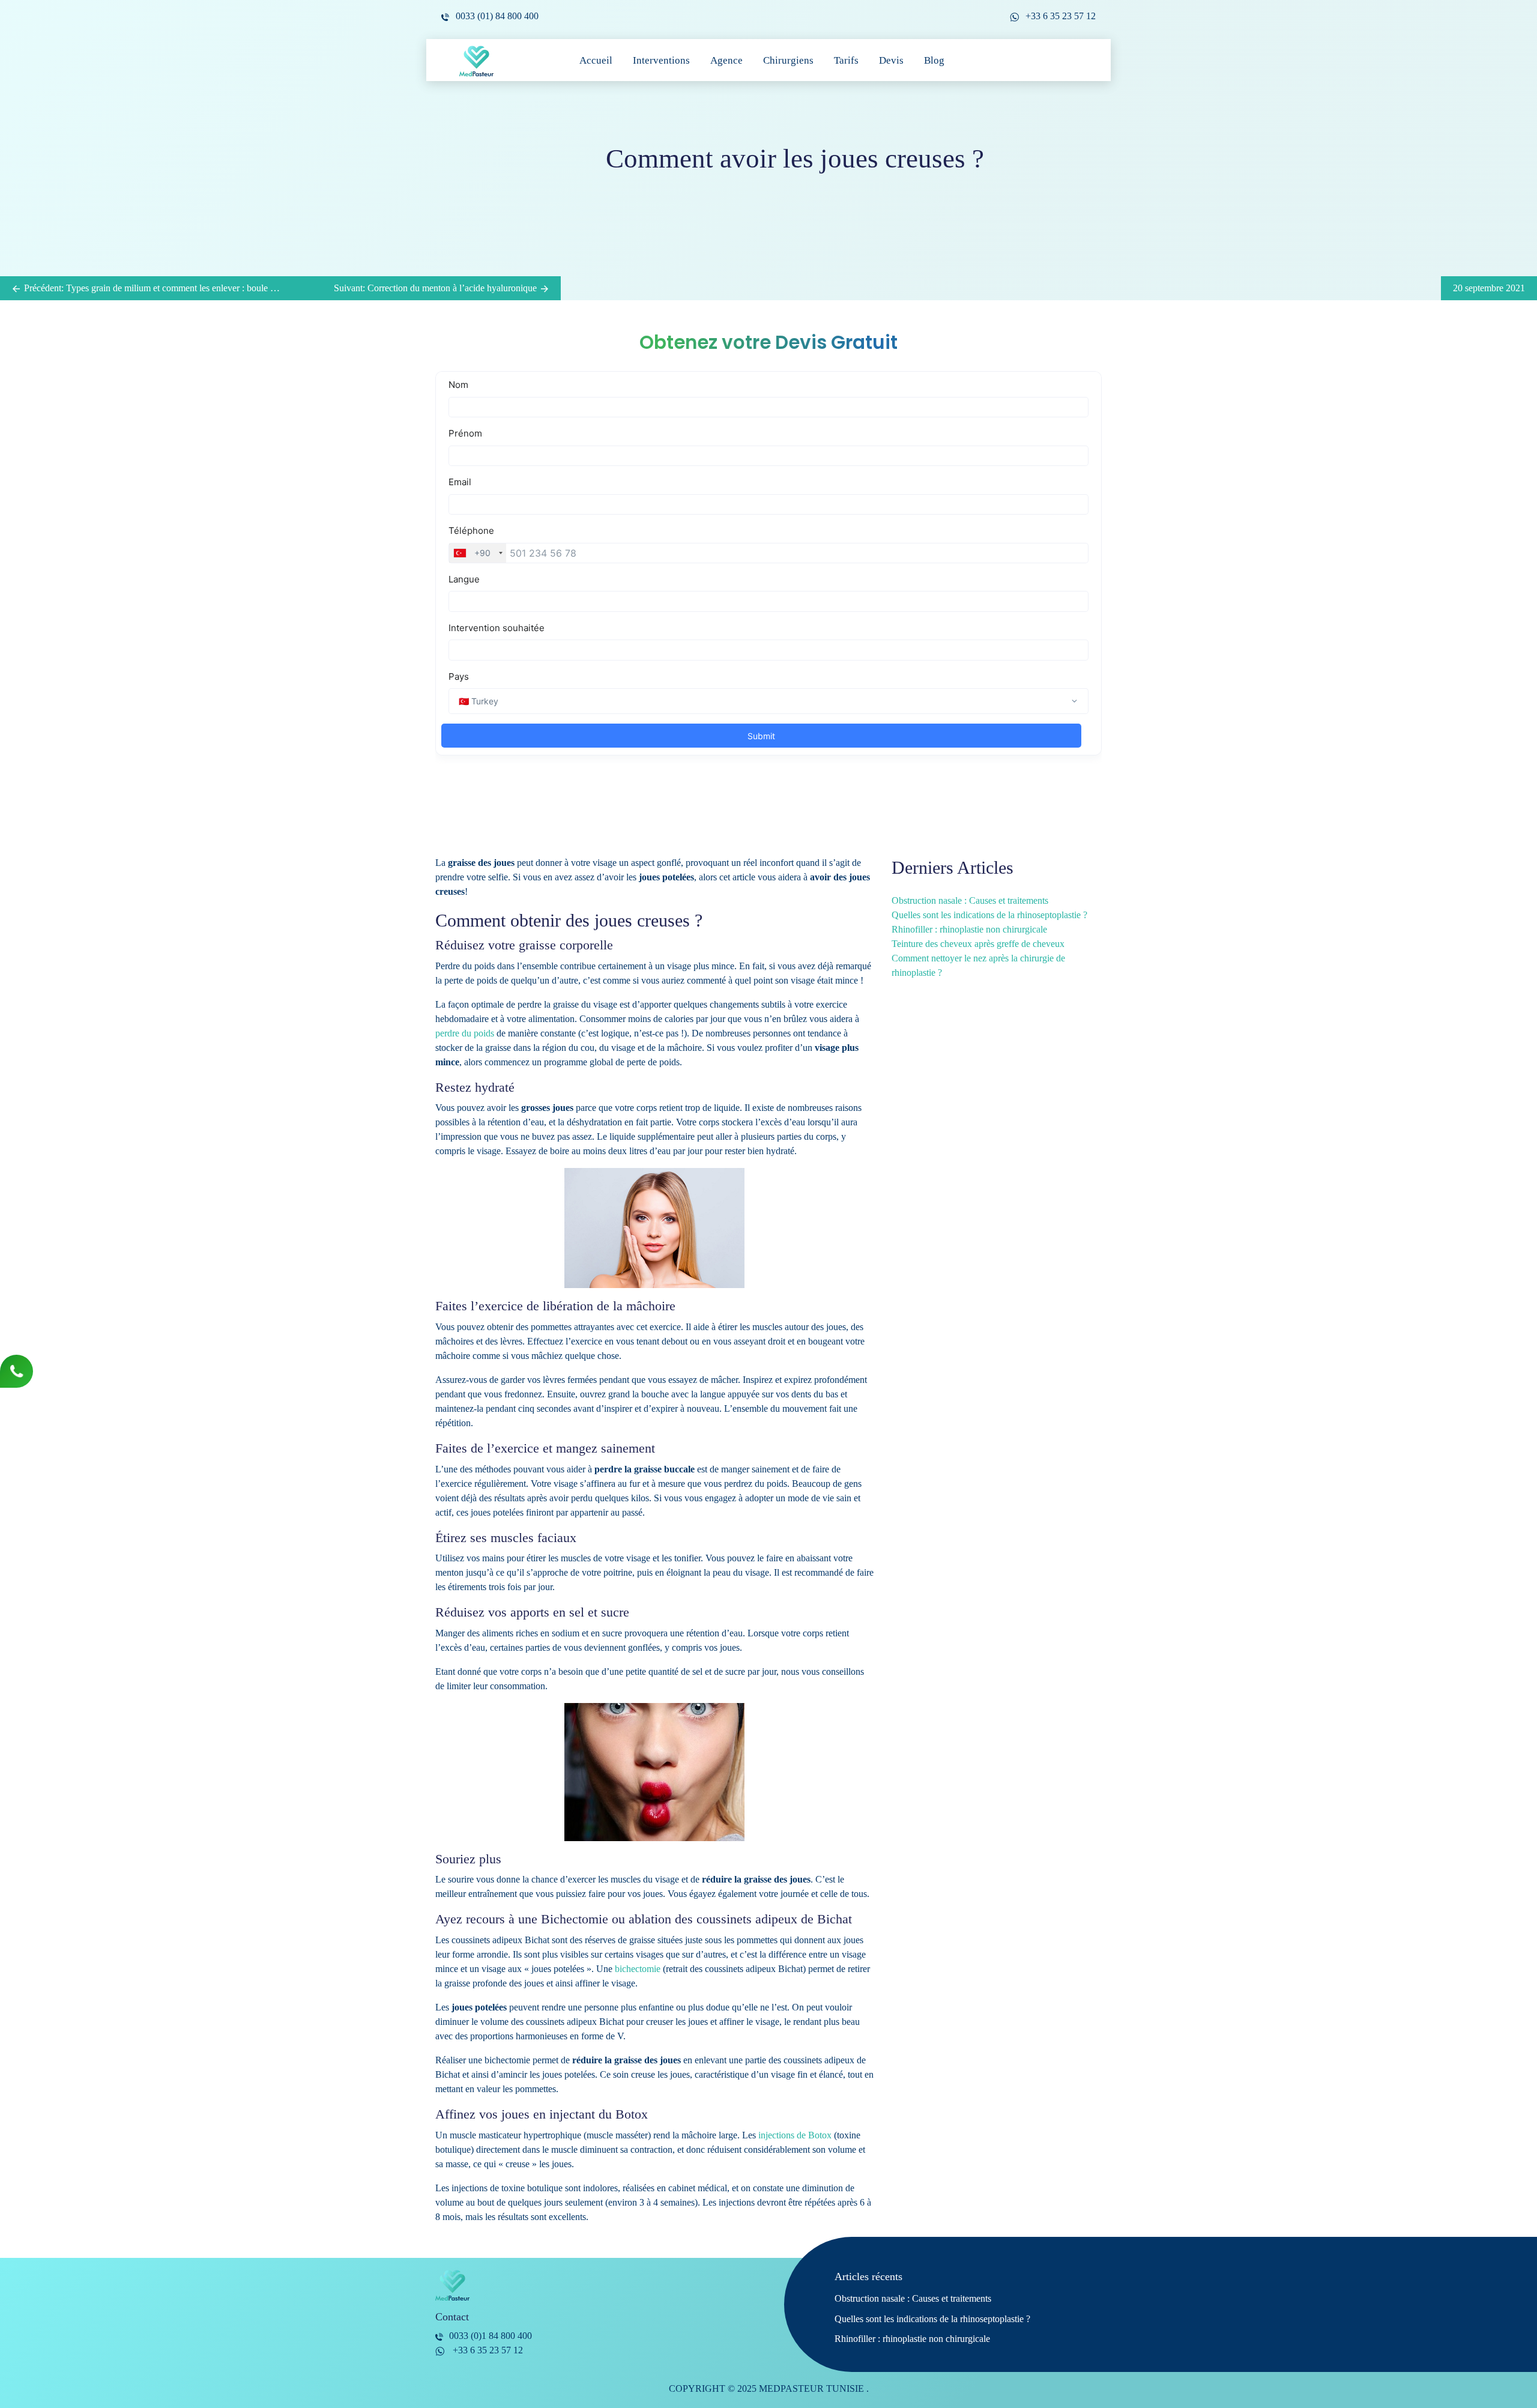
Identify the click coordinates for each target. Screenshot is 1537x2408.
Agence (726, 60)
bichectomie (638, 1969)
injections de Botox (795, 2135)
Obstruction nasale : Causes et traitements (970, 900)
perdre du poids (465, 1033)
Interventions (661, 60)
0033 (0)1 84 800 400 (491, 2336)
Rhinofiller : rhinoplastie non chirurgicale (969, 929)
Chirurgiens (788, 60)
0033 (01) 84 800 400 (497, 16)
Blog (934, 60)
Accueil (596, 60)
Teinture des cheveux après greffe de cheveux (978, 944)
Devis (891, 60)
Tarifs (846, 60)
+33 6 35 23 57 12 (1061, 16)
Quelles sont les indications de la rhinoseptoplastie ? (989, 915)
